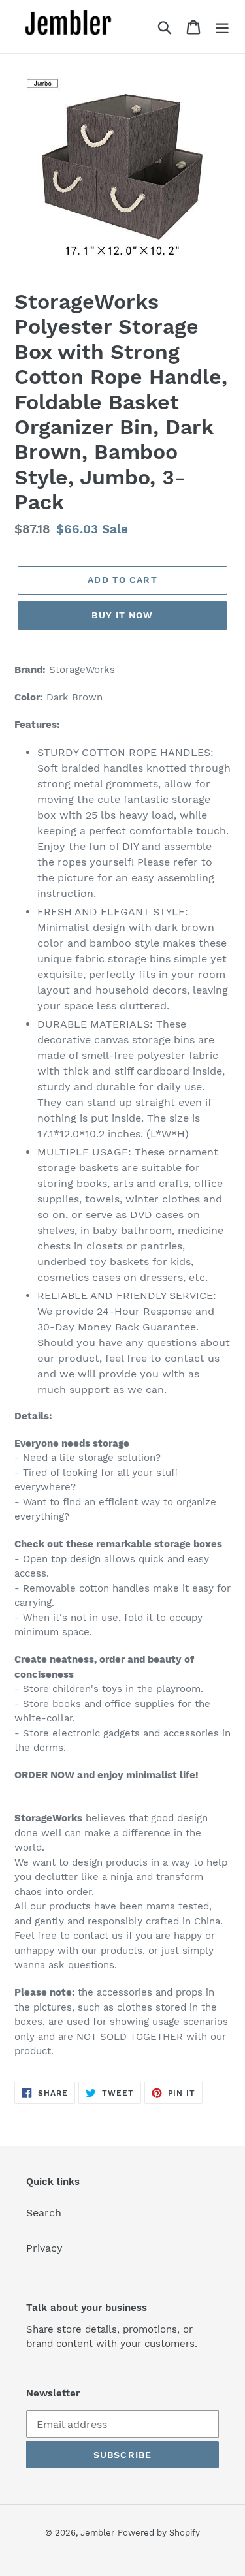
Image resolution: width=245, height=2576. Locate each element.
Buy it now (122, 615)
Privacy (44, 2248)
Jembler (97, 2533)
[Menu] (222, 26)
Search (44, 2213)
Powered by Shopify (159, 2533)
